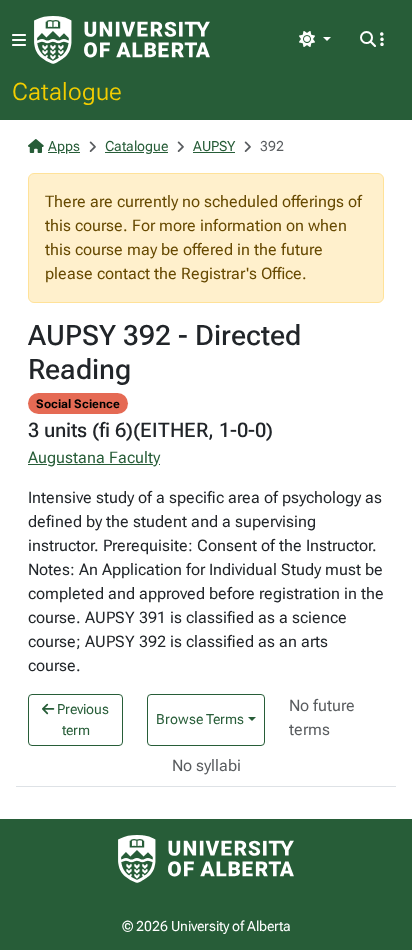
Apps (64, 146)
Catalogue (67, 91)
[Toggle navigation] (19, 40)
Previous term (81, 719)
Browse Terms (200, 719)
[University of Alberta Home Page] (122, 40)
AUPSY (214, 146)
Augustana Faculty (94, 457)
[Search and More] (372, 40)
